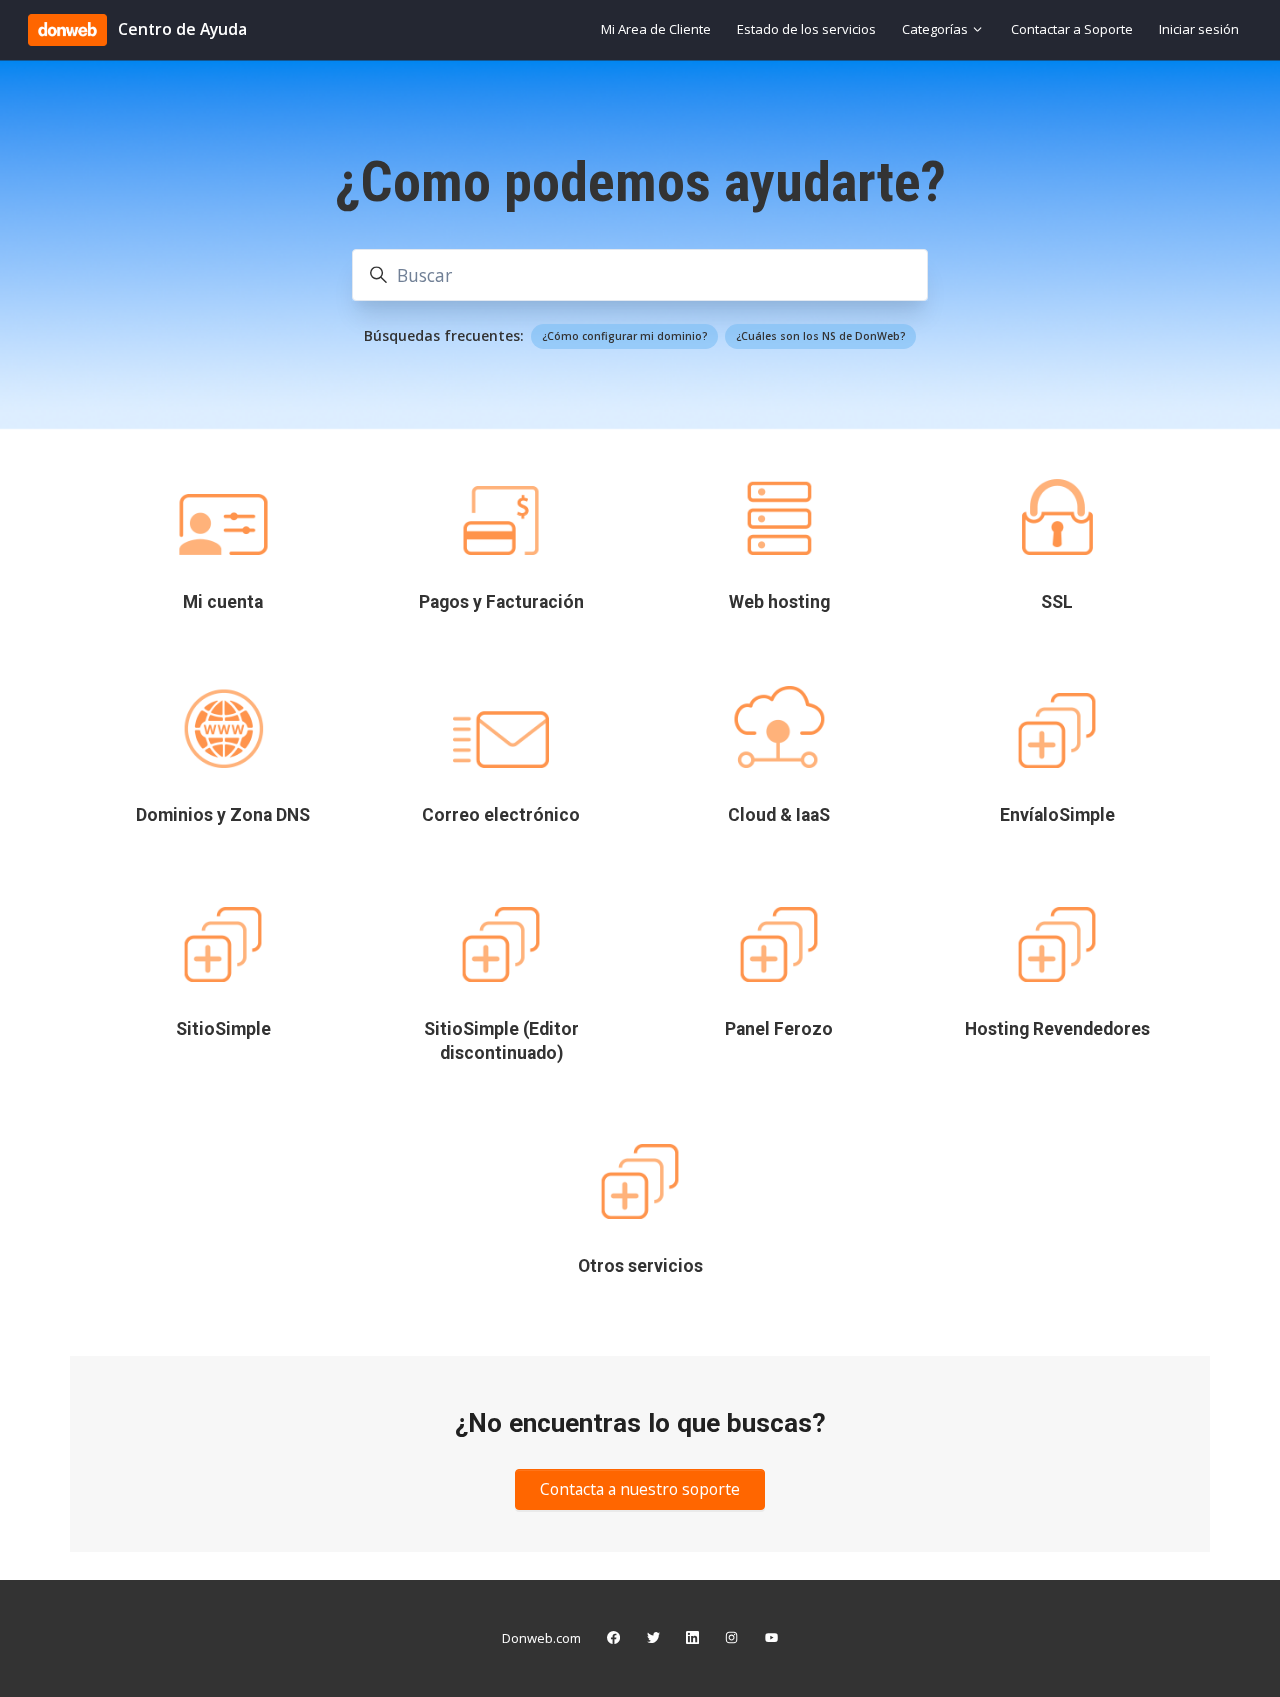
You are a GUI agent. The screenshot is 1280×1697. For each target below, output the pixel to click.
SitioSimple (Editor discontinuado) (501, 1041)
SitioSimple (223, 1029)
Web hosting (779, 602)
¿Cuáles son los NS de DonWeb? (821, 336)
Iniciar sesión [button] (1199, 29)
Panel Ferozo (779, 1029)
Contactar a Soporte (1072, 29)
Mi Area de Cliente (656, 29)
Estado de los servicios (806, 29)
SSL (1057, 602)
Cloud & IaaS (779, 815)
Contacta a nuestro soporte (640, 1489)
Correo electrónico (501, 815)
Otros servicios (640, 1266)
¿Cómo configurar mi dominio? (625, 336)
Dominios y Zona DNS (223, 815)
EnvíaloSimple (1057, 815)
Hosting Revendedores (1057, 1029)
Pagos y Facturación (501, 602)
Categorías (936, 29)
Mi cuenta (223, 602)
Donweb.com (541, 1638)
